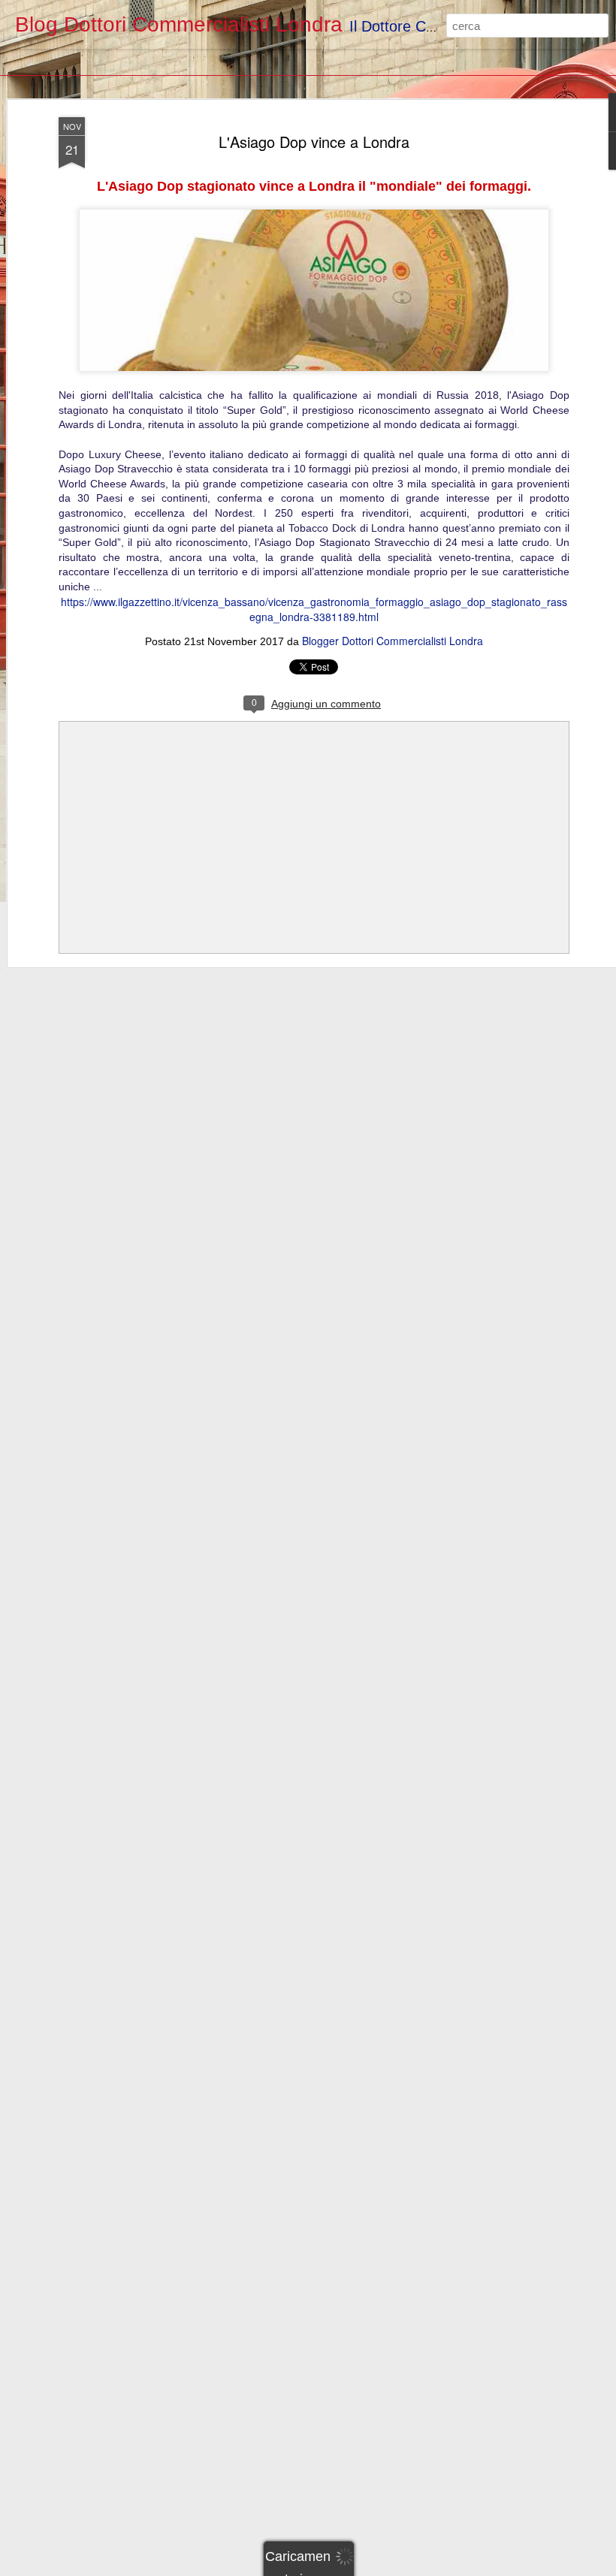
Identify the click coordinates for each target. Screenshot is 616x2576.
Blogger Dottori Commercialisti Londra (393, 641)
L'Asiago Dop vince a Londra (314, 142)
